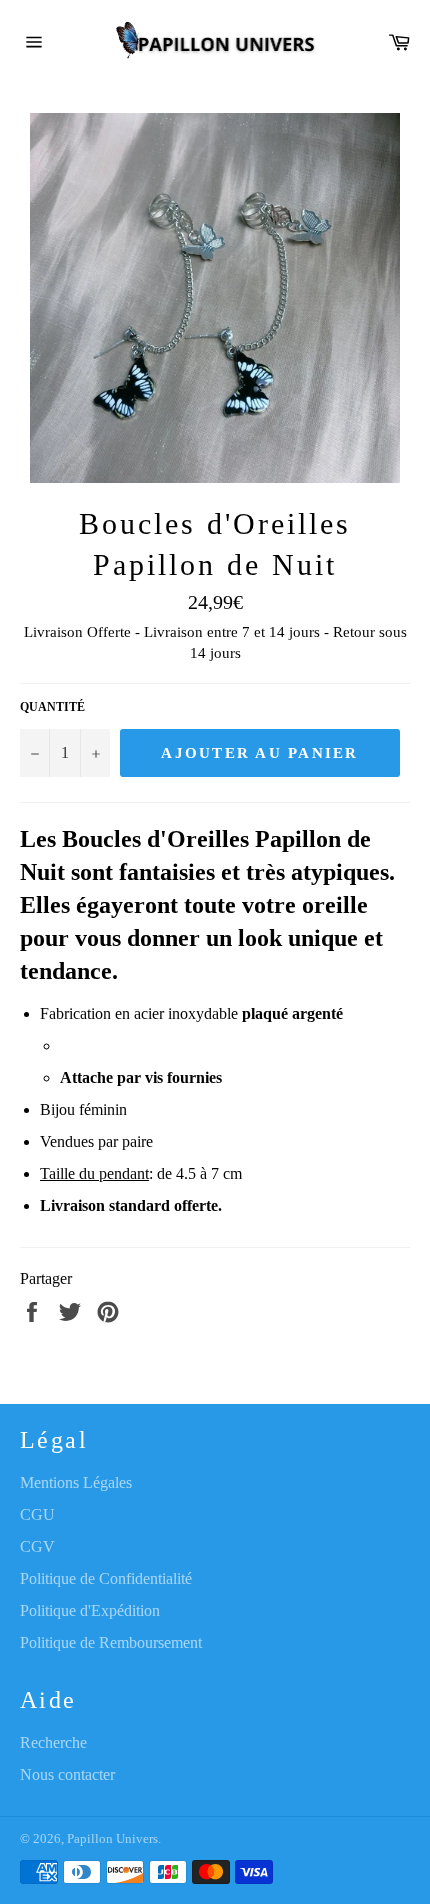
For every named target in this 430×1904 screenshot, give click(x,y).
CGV (37, 1546)
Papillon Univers (112, 1839)
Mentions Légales (76, 1482)
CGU (37, 1514)
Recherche (53, 1742)
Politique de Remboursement (111, 1642)
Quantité (52, 707)
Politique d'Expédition (90, 1610)
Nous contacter (67, 1774)
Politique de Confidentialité (106, 1578)
